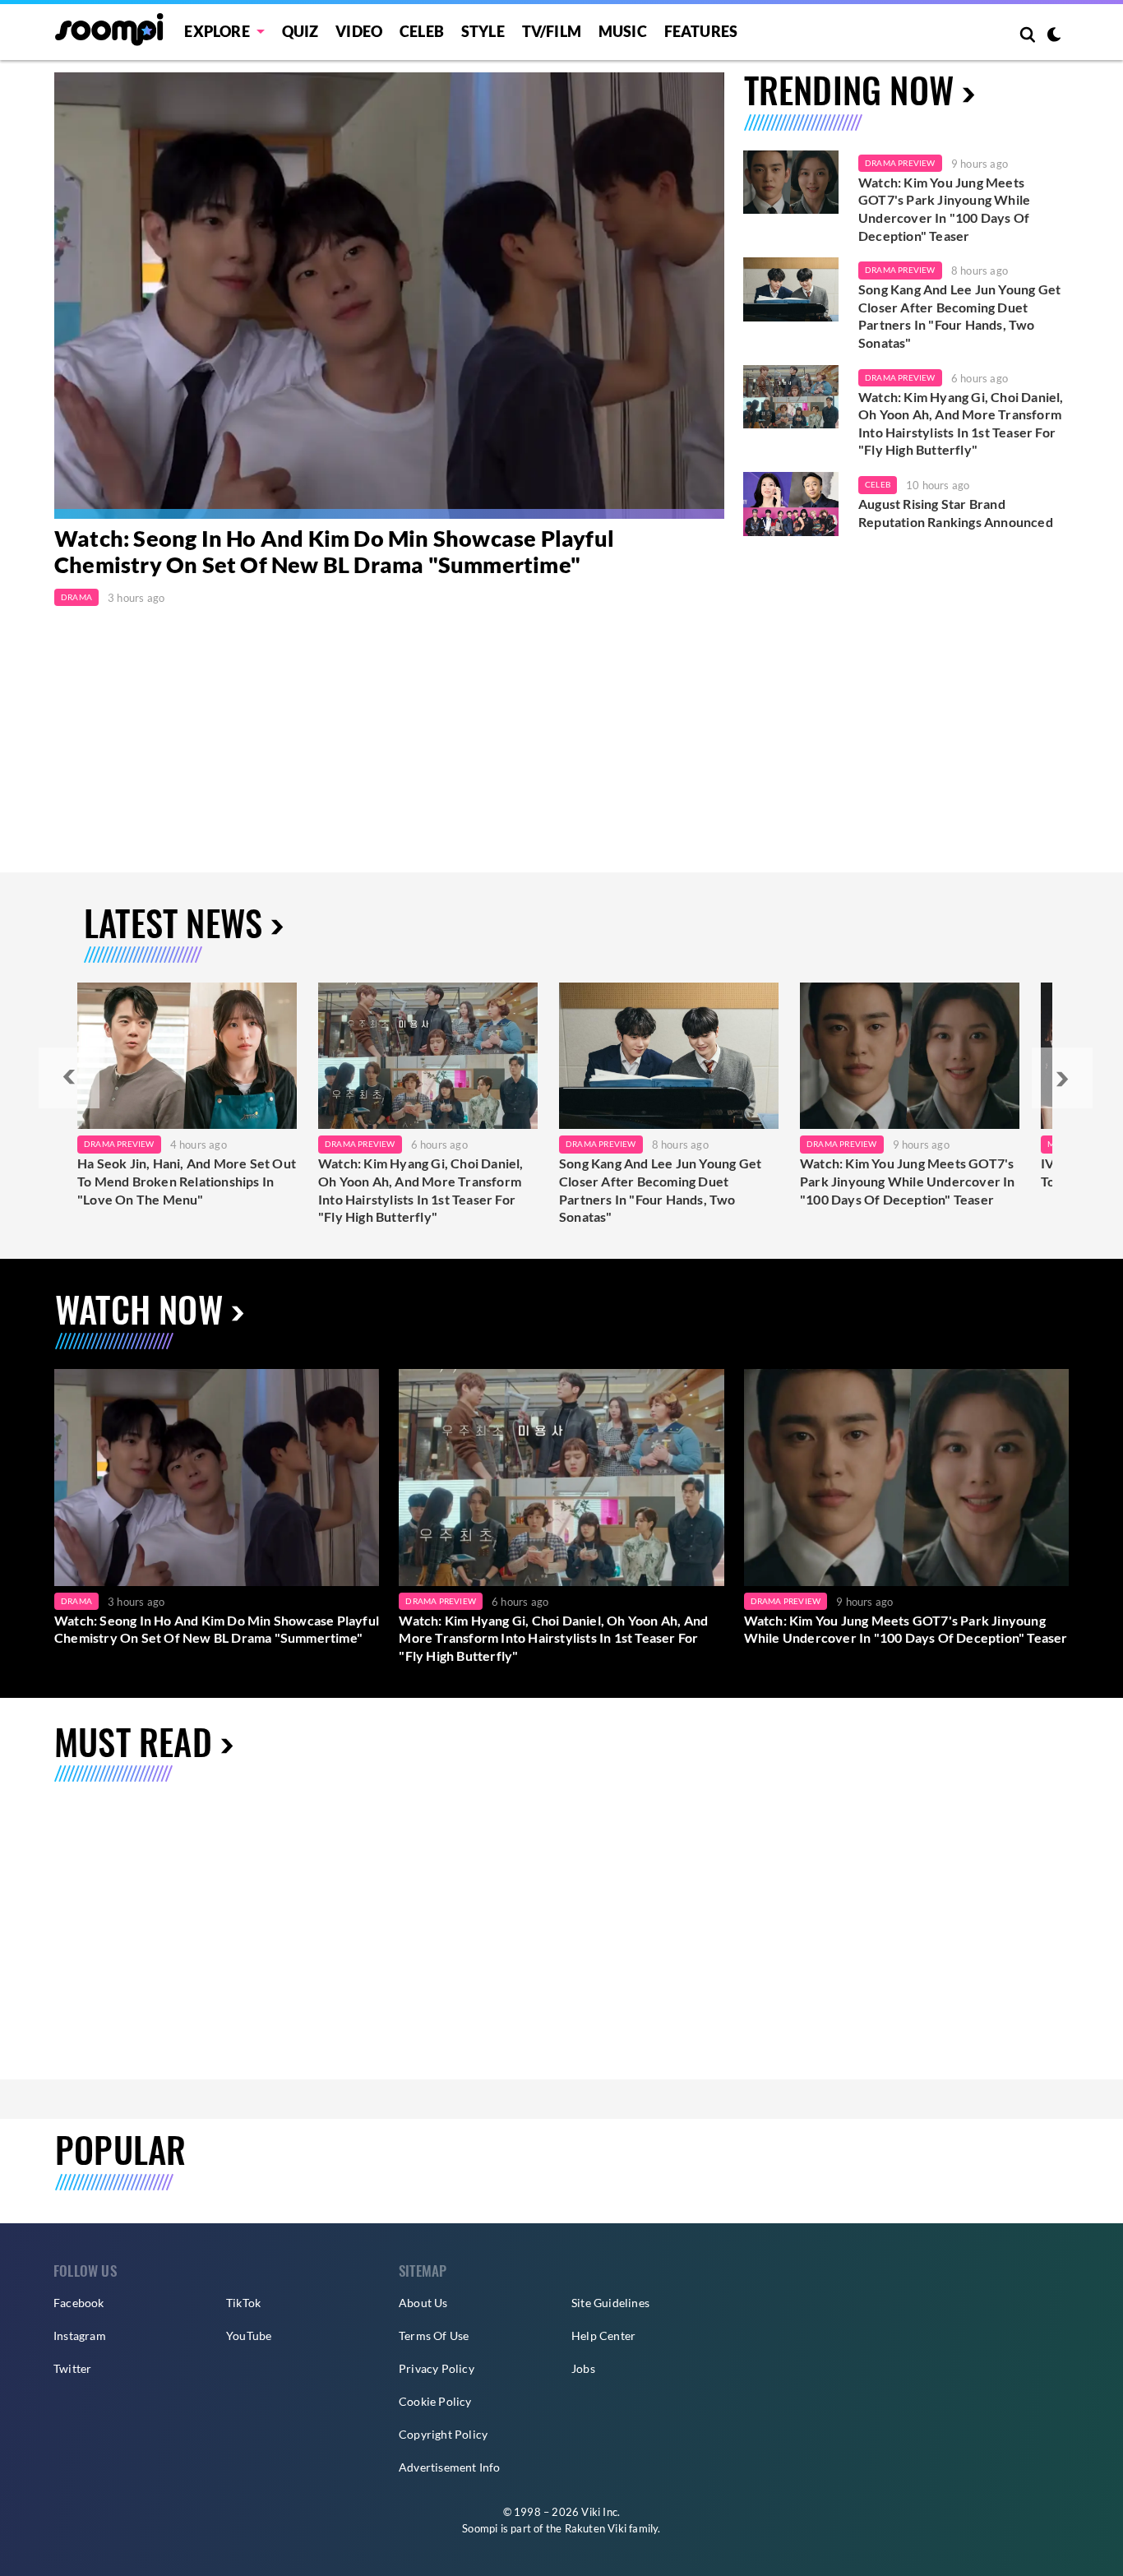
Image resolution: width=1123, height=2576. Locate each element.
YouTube (249, 2336)
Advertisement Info (450, 2467)
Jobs (583, 2368)
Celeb (422, 31)
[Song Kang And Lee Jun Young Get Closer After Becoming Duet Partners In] (669, 1056)
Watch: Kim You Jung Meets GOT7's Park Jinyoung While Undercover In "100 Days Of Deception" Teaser (944, 209)
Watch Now (139, 1309)
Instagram (80, 2336)
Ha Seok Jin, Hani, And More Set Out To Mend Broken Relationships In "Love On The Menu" (187, 1181)
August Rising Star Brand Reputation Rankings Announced (956, 513)
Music (623, 31)
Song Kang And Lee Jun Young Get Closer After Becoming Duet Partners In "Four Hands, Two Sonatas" (959, 316)
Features (701, 31)
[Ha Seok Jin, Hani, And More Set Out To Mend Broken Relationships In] (187, 1056)
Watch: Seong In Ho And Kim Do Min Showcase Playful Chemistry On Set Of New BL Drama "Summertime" (334, 552)
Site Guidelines (610, 2303)
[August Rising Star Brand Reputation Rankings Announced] (791, 504)
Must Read (133, 1741)
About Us (423, 2303)
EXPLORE (217, 31)
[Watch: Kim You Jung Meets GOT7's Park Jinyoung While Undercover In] (910, 1056)
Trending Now (849, 89)
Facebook (79, 2303)
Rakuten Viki (596, 2528)
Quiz (300, 31)
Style (483, 31)
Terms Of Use (434, 2336)
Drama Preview (900, 163)
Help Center (603, 2336)
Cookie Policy (435, 2401)
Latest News (173, 922)
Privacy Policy (437, 2368)
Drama (76, 597)
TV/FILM (552, 31)
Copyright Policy (443, 2434)
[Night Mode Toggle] (1054, 36)
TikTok (243, 2303)
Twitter (72, 2368)
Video (359, 31)
